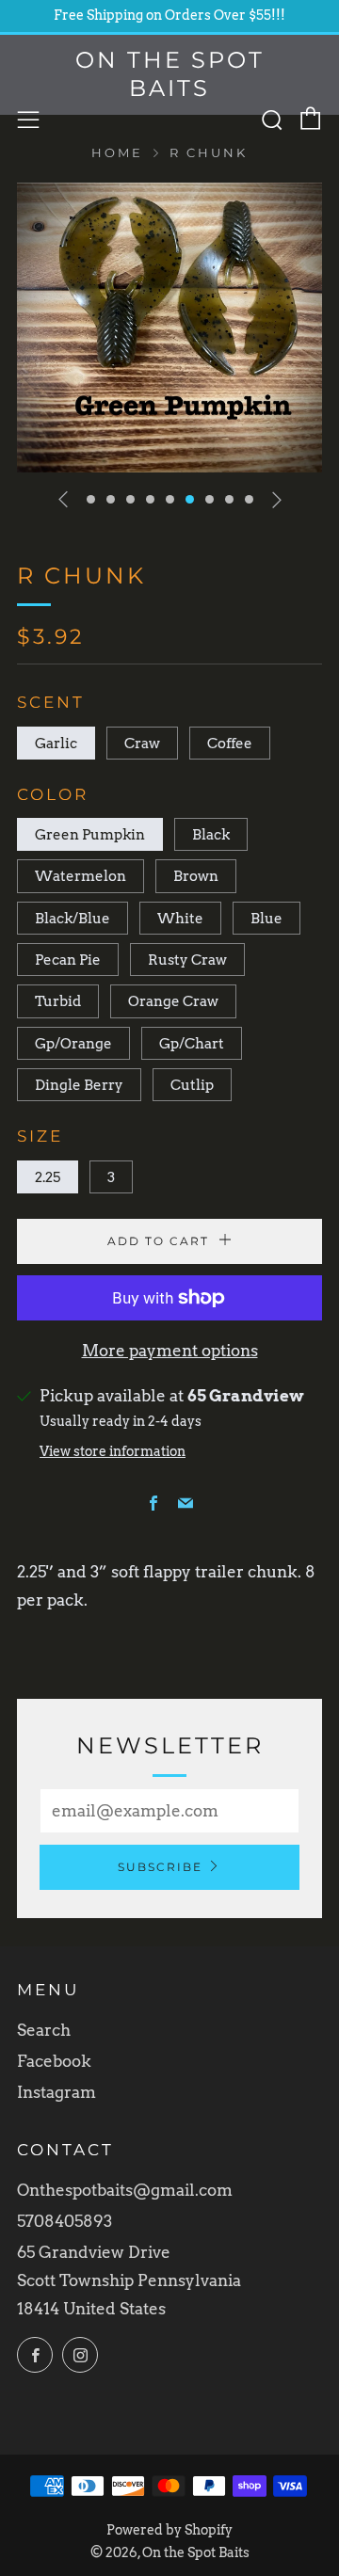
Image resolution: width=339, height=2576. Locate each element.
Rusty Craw (187, 960)
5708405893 (65, 2221)
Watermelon (81, 876)
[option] (169, 328)
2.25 (48, 1177)
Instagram (56, 2092)
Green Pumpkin (90, 834)
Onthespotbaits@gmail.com (125, 2190)
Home (117, 153)
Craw (142, 743)
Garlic (56, 743)
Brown (196, 876)
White (180, 918)
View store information (113, 1451)
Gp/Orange (73, 1043)
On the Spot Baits (170, 74)
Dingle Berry (79, 1085)
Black (211, 834)
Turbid (58, 1001)
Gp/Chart (192, 1043)
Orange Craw (173, 1001)
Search (44, 2030)
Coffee (230, 743)
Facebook (54, 2061)
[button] (91, 499)
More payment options (170, 1351)
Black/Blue (73, 918)
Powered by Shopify (169, 2530)
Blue (266, 918)
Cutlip (192, 1085)
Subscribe (160, 1867)
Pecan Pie (68, 960)
